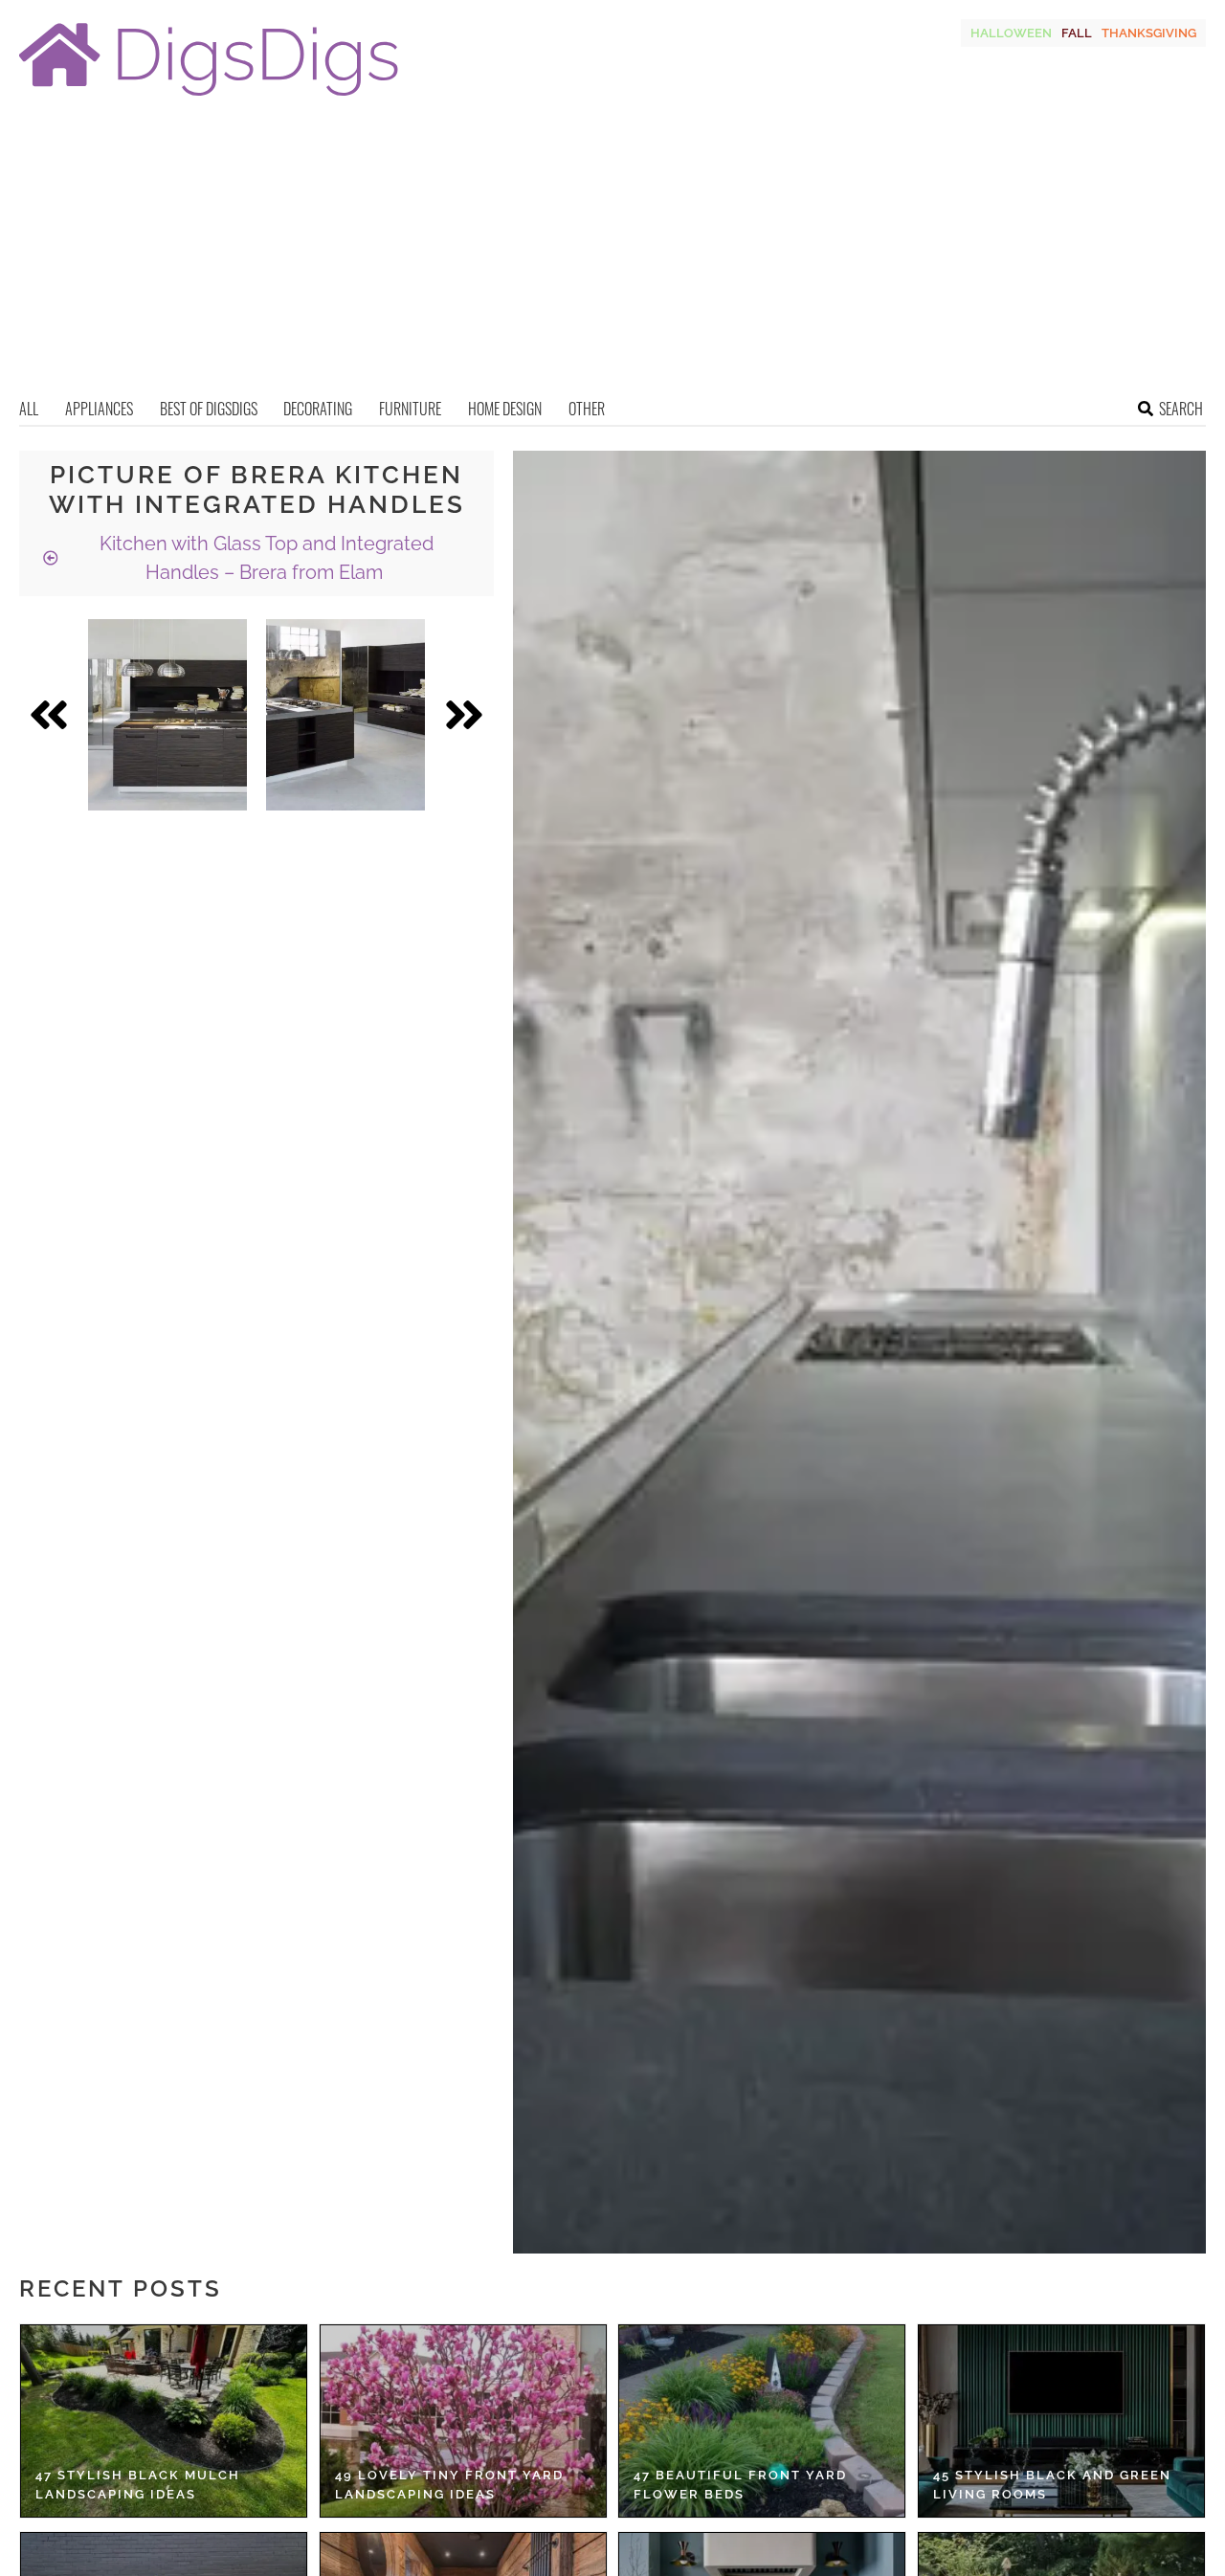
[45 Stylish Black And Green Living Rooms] (1061, 2421)
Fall (1077, 33)
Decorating (318, 409)
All (29, 409)
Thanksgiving (1149, 33)
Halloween (1011, 33)
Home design (505, 409)
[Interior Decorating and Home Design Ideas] (209, 98)
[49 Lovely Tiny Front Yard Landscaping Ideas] (463, 2421)
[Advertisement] (612, 254)
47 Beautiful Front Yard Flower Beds (740, 2485)
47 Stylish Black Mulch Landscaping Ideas (138, 2485)
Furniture (410, 409)
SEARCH (1181, 409)
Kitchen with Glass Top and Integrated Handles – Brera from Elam (264, 558)
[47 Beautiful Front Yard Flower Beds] (762, 2421)
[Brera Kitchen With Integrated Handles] (167, 715)
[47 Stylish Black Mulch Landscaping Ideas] (164, 2421)
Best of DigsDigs (209, 409)
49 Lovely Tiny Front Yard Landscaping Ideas (449, 2485)
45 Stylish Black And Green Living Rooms (1052, 2485)
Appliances (99, 409)
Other (587, 409)
